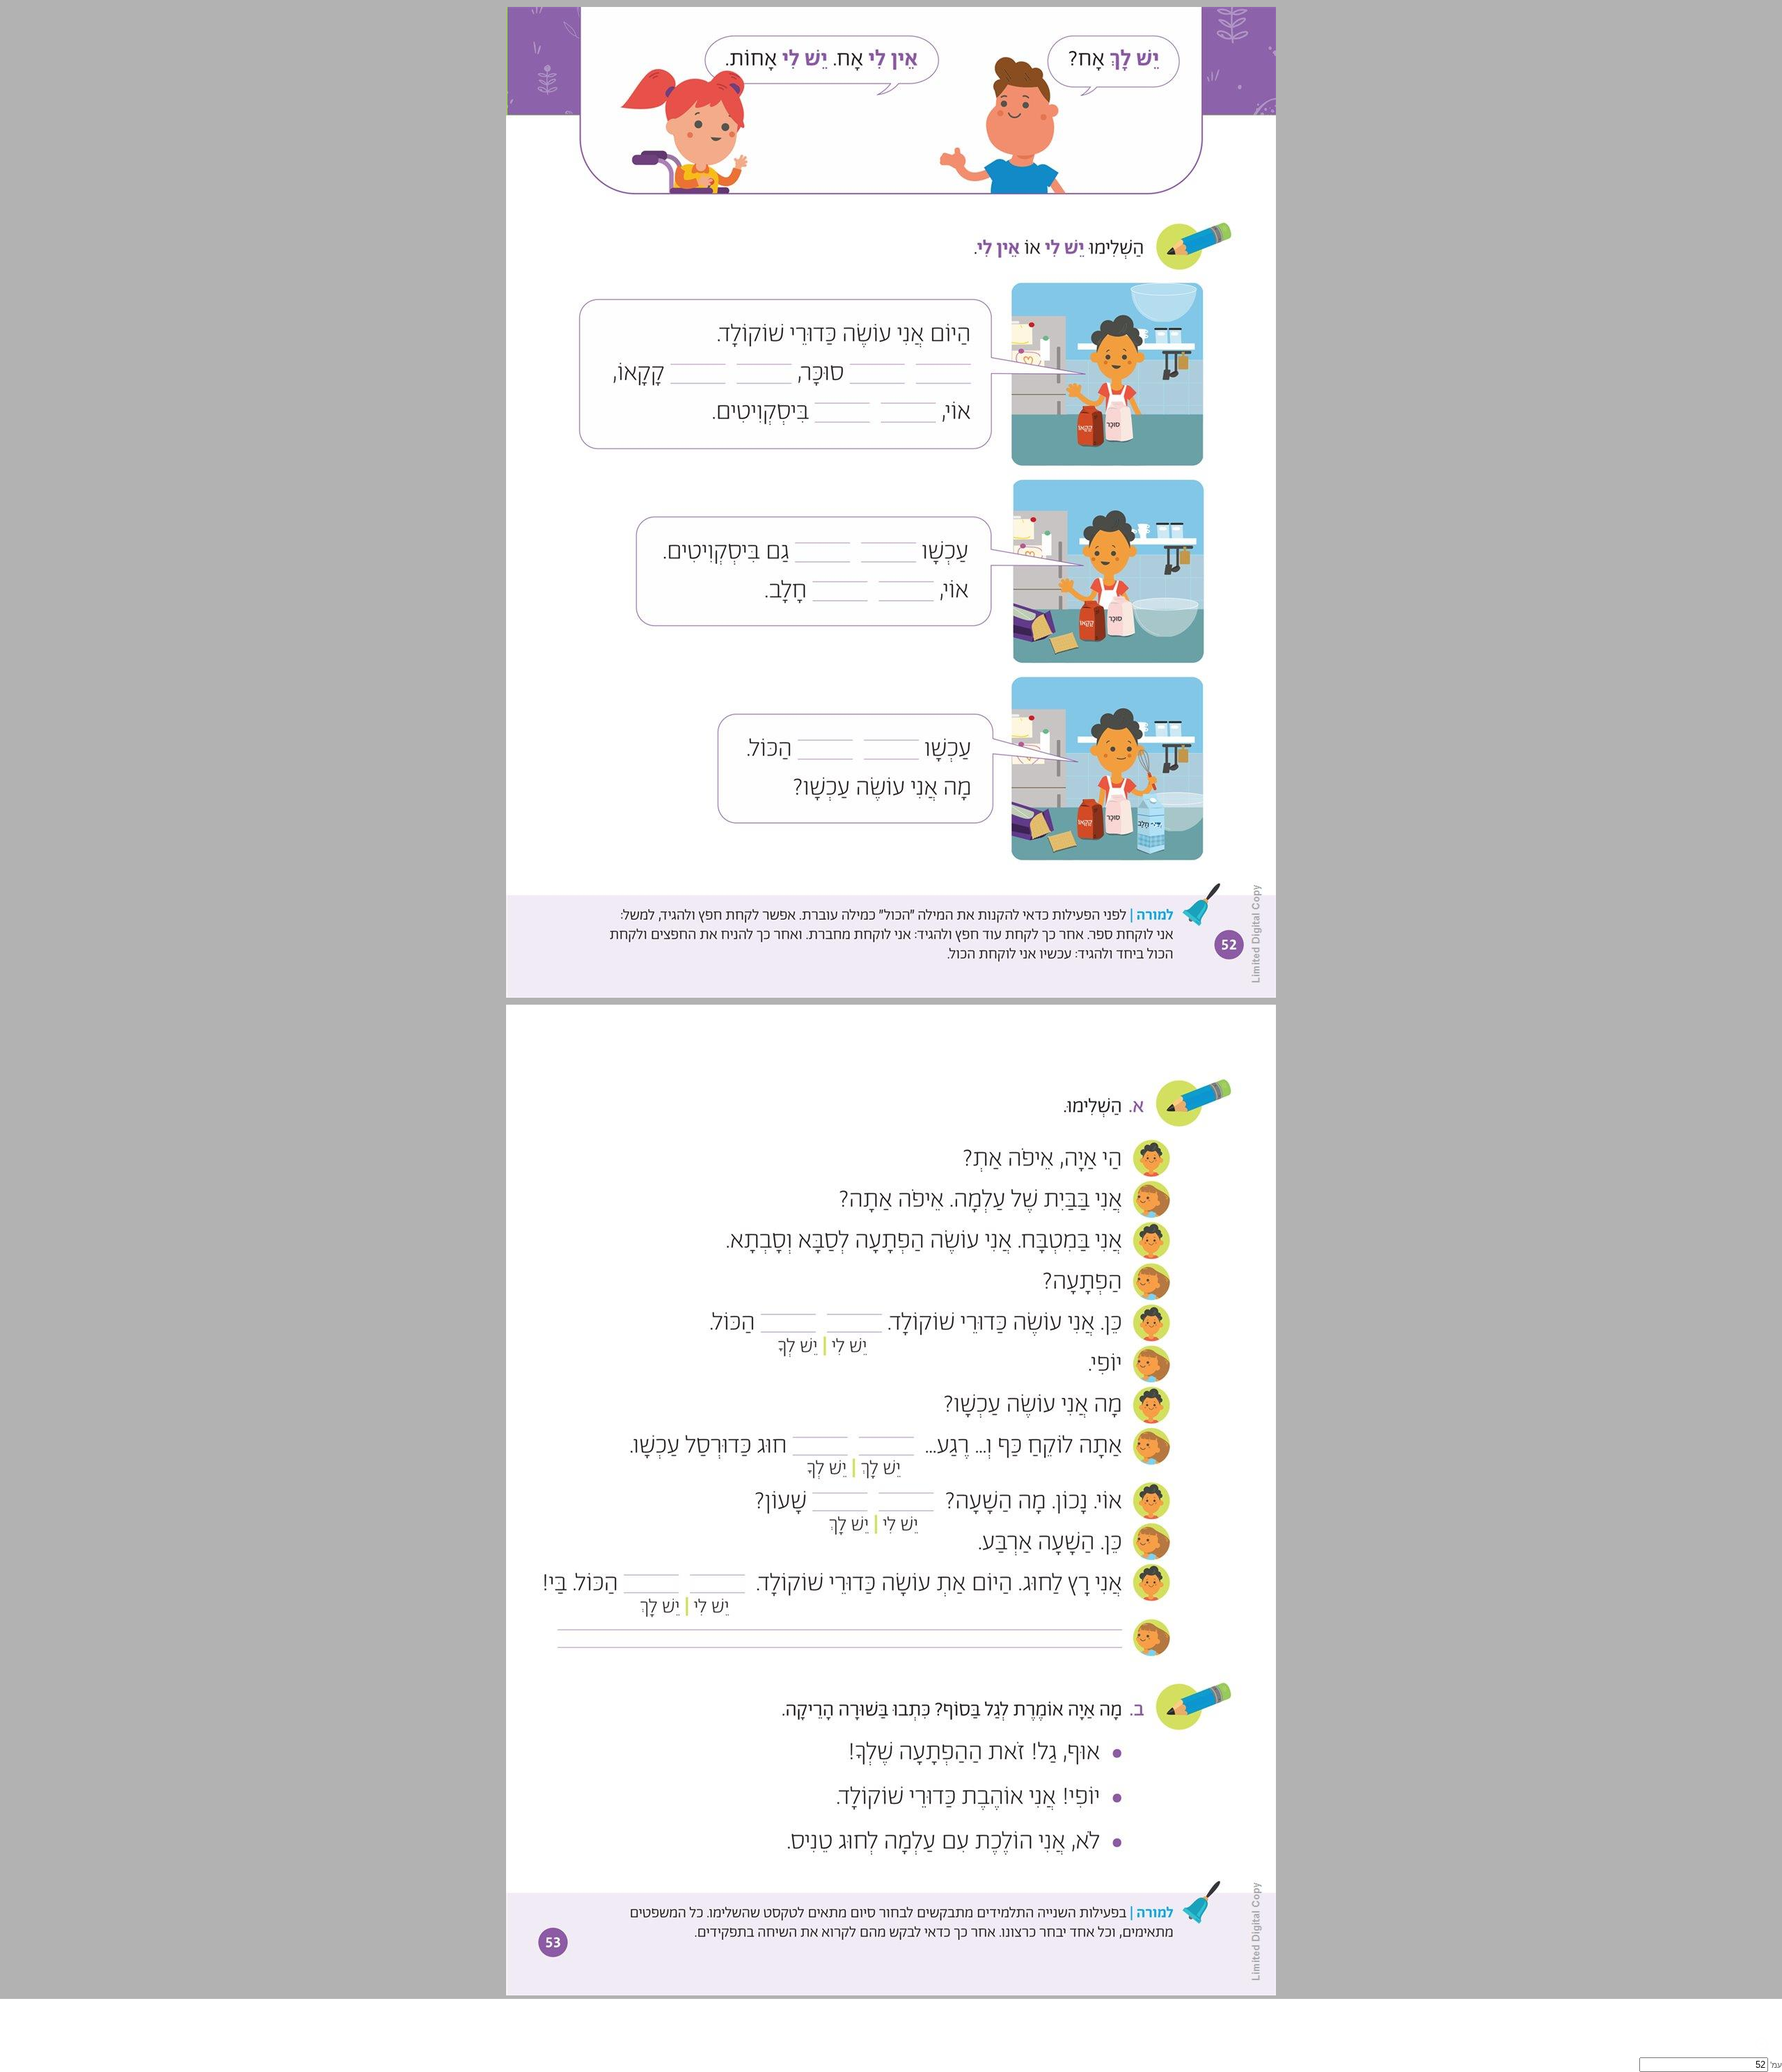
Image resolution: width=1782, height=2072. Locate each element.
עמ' (1776, 2065)
